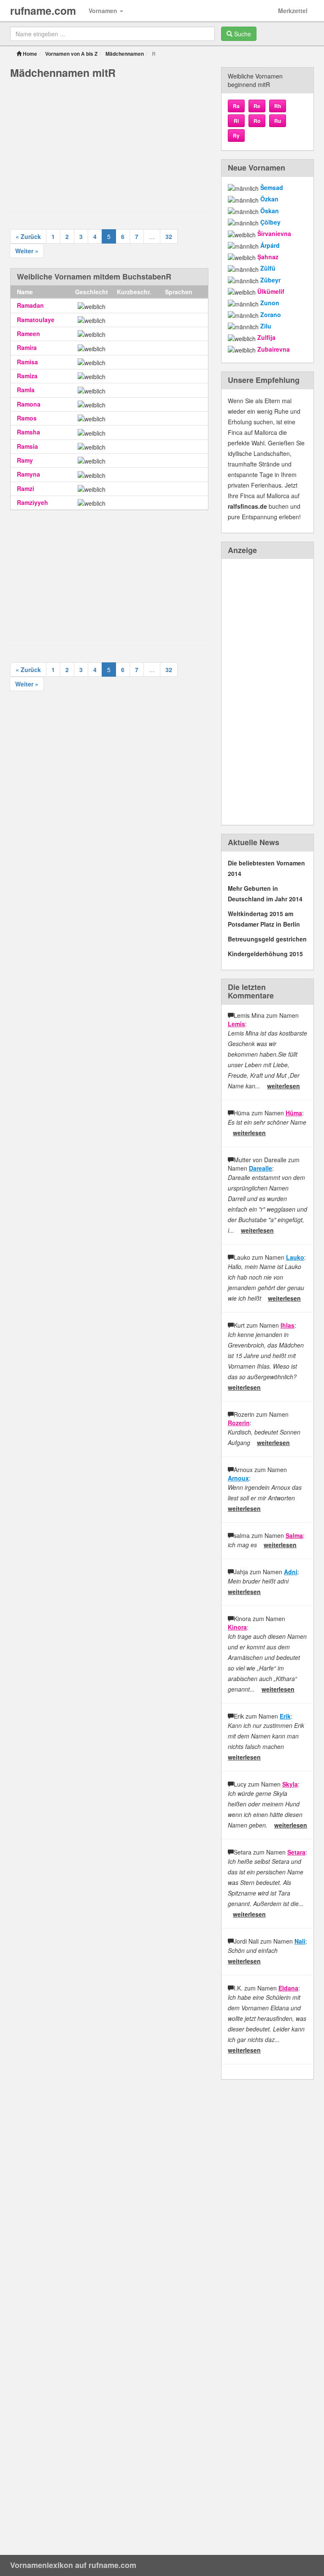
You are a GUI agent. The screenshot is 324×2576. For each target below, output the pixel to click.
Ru (278, 121)
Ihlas (288, 1325)
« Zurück (28, 236)
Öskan (270, 211)
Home (29, 54)
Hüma (294, 1113)
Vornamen (104, 11)
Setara (296, 1852)
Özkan (269, 199)
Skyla (290, 1784)
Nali (300, 1941)
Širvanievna (274, 233)
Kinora (237, 1627)
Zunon (270, 303)
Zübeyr (270, 280)
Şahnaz (268, 257)
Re (257, 106)
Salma (294, 1535)
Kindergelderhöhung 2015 (265, 954)
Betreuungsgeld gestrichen (267, 939)
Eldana (288, 1988)
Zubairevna (274, 349)
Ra (236, 106)
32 (169, 236)
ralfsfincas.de (247, 506)
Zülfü (268, 268)
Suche (242, 34)
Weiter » (27, 251)
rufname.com (43, 11)
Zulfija (266, 337)
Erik (285, 1716)
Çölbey (270, 222)
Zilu (266, 326)
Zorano (271, 315)
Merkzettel (293, 11)
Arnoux (238, 1478)
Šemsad (272, 187)
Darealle (261, 1168)
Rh (278, 106)
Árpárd (270, 245)
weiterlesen (283, 1086)
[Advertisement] (109, 144)
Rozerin (239, 1423)
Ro (257, 121)
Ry (236, 136)
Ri (236, 121)
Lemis (236, 1024)
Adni (291, 1572)
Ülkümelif (271, 291)
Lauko (295, 1257)
